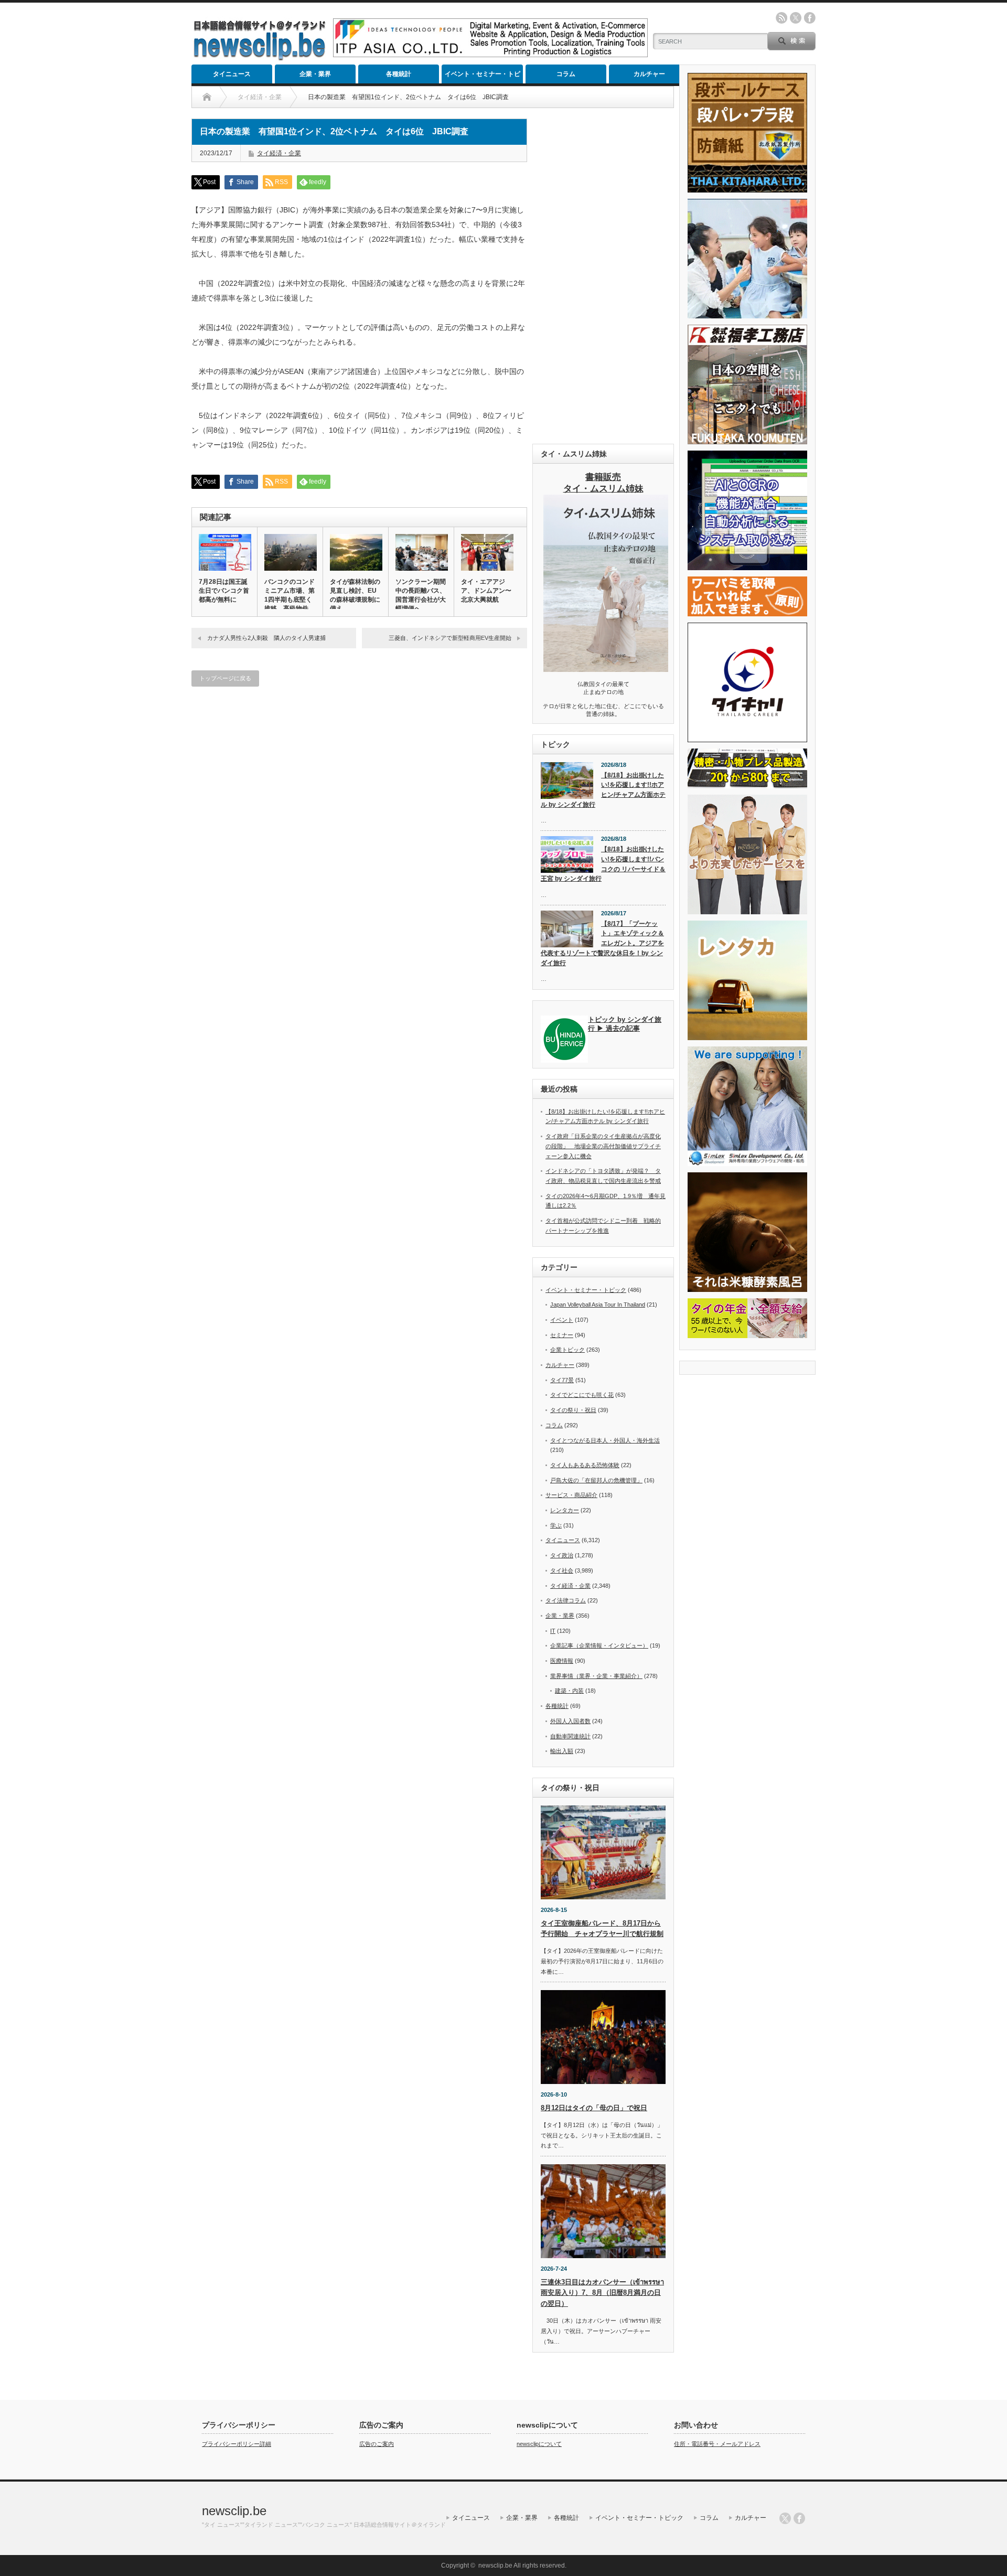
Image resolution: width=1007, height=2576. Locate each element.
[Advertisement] (603, 276)
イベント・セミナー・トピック (483, 77)
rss (781, 18)
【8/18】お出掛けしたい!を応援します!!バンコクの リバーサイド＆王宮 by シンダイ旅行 (603, 864)
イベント (562, 1320)
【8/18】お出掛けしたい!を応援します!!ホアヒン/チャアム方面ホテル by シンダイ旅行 (603, 790)
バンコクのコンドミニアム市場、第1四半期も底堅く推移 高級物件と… (290, 600)
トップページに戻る (225, 678)
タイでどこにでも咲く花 (582, 1395)
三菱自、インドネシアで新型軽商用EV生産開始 (450, 638)
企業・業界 (315, 74)
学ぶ (556, 1525)
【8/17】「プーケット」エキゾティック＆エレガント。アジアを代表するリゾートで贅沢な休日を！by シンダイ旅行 (602, 943)
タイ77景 (562, 1380)
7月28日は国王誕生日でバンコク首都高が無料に (224, 591)
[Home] (207, 97)
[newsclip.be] (260, 58)
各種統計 (399, 74)
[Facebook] (799, 2518)
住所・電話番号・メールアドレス (717, 2444)
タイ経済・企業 (279, 153)
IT (553, 1631)
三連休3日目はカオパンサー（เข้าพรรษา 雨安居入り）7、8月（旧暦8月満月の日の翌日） (602, 2293)
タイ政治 (562, 1555)
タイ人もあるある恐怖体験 (585, 1465)
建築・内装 (569, 1691)
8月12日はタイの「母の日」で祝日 (594, 2108)
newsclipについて (539, 2444)
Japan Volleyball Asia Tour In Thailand (598, 1305)
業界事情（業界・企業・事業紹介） (596, 1676)
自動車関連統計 (570, 1736)
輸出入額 (562, 1751)
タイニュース (232, 74)
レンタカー (565, 1510)
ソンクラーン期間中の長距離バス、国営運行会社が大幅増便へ (421, 595)
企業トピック (567, 1350)
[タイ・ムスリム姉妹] (606, 669)
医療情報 (562, 1661)
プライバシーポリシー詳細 (237, 2444)
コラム (566, 74)
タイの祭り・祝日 (573, 1410)
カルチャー (649, 74)
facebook (810, 18)
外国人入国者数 (570, 1721)
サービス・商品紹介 (571, 1495)
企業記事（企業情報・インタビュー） (599, 1645)
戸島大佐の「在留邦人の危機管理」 (596, 1480)
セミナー (562, 1335)
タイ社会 (562, 1570)
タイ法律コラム (566, 1600)
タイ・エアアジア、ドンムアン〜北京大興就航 (486, 591)
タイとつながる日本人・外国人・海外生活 (605, 1440)
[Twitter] (785, 2518)
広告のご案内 (377, 2444)
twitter (796, 18)
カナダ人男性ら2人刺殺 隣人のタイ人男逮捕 (266, 638)
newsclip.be (234, 2511)
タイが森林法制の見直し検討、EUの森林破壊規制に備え (355, 595)
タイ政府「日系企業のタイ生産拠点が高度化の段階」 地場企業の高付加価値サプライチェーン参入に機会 (603, 1146)
